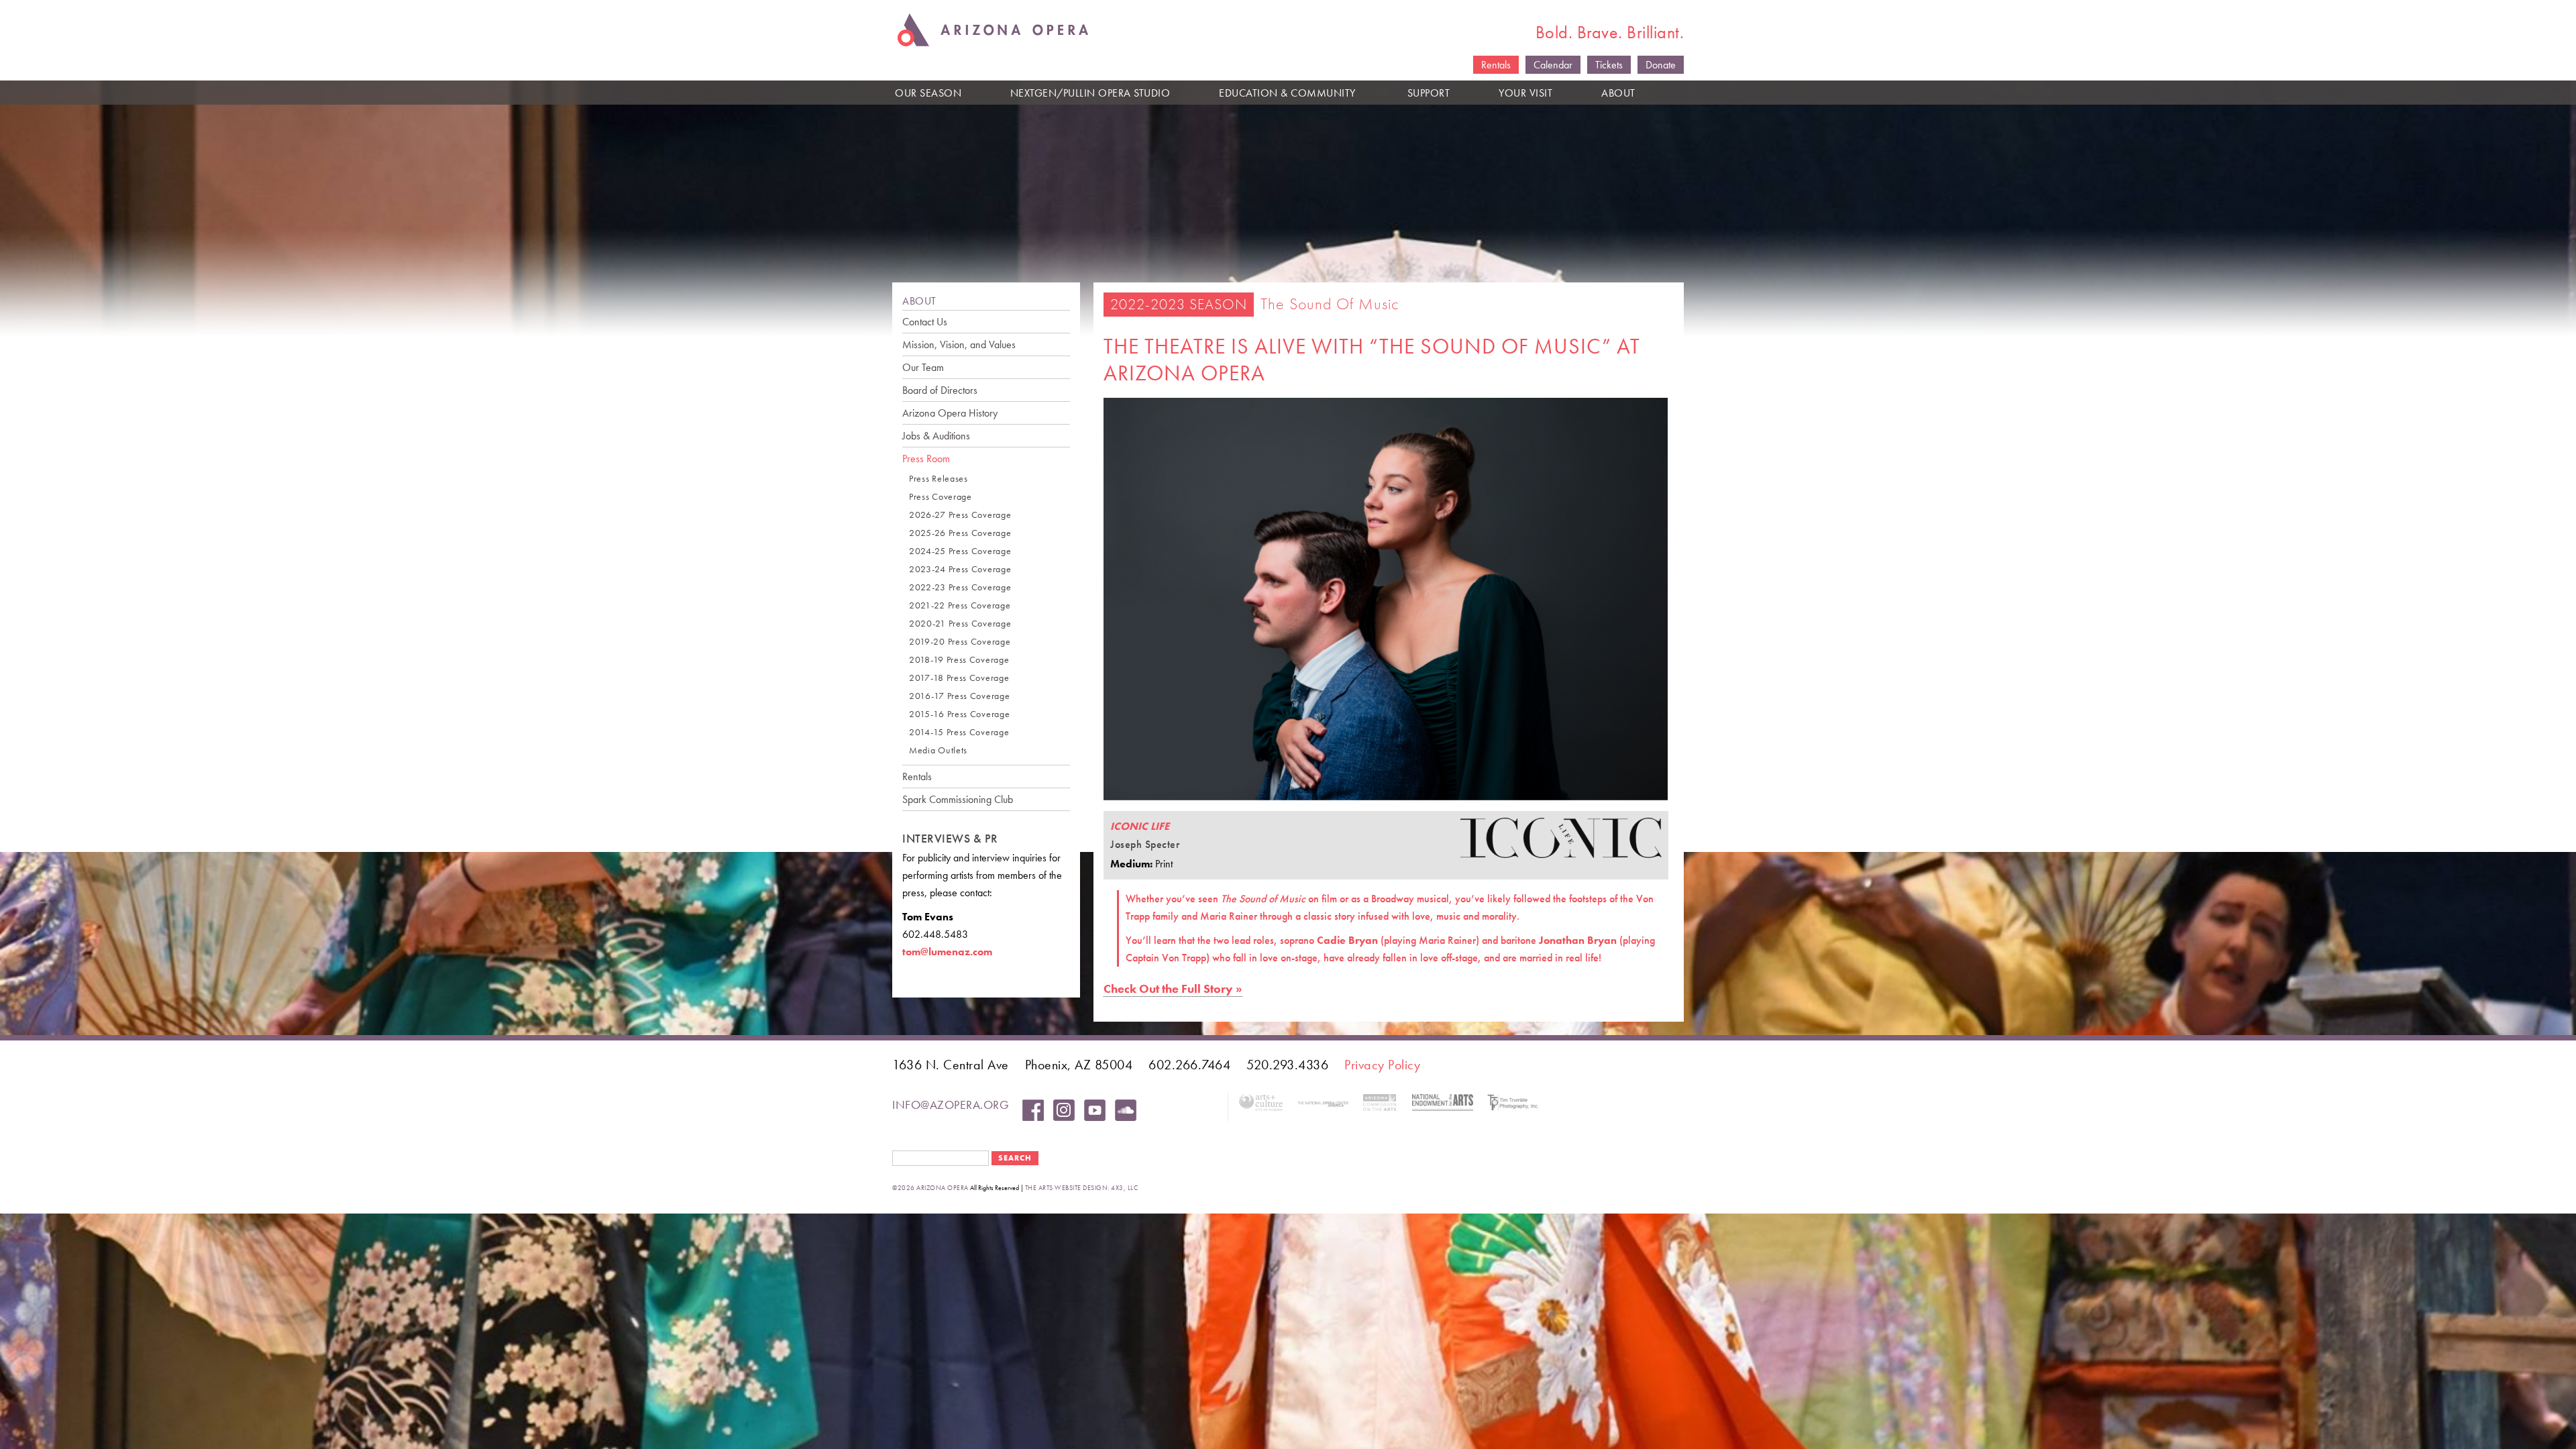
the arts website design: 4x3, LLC (1082, 1188)
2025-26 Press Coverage (960, 533)
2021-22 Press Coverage (960, 605)
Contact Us (925, 322)
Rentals (1496, 65)
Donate (1661, 65)
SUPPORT (1429, 93)
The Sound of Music (1330, 304)
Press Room (926, 459)
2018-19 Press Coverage (959, 660)
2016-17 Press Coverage (959, 696)
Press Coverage (941, 497)
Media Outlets (938, 750)
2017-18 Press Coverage (959, 678)
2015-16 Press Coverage (959, 714)
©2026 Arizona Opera (930, 1188)
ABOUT (1618, 93)
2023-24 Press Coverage (960, 569)
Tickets (1609, 65)
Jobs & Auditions (936, 436)
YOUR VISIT (1525, 93)
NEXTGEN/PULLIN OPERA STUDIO (1090, 93)
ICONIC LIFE (1140, 826)
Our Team (923, 367)
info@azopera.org (951, 1105)
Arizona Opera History (950, 413)
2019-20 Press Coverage (960, 642)
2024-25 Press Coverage (960, 551)
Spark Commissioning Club (958, 799)
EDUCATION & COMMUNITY (1287, 93)
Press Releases (938, 479)
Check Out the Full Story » (1173, 988)
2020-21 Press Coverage (960, 624)
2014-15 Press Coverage (959, 732)
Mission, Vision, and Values (959, 344)
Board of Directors (940, 390)
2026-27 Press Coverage (960, 515)
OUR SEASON (928, 93)
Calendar (1553, 65)
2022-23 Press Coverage (960, 587)
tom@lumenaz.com (947, 952)
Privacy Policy (1382, 1065)
